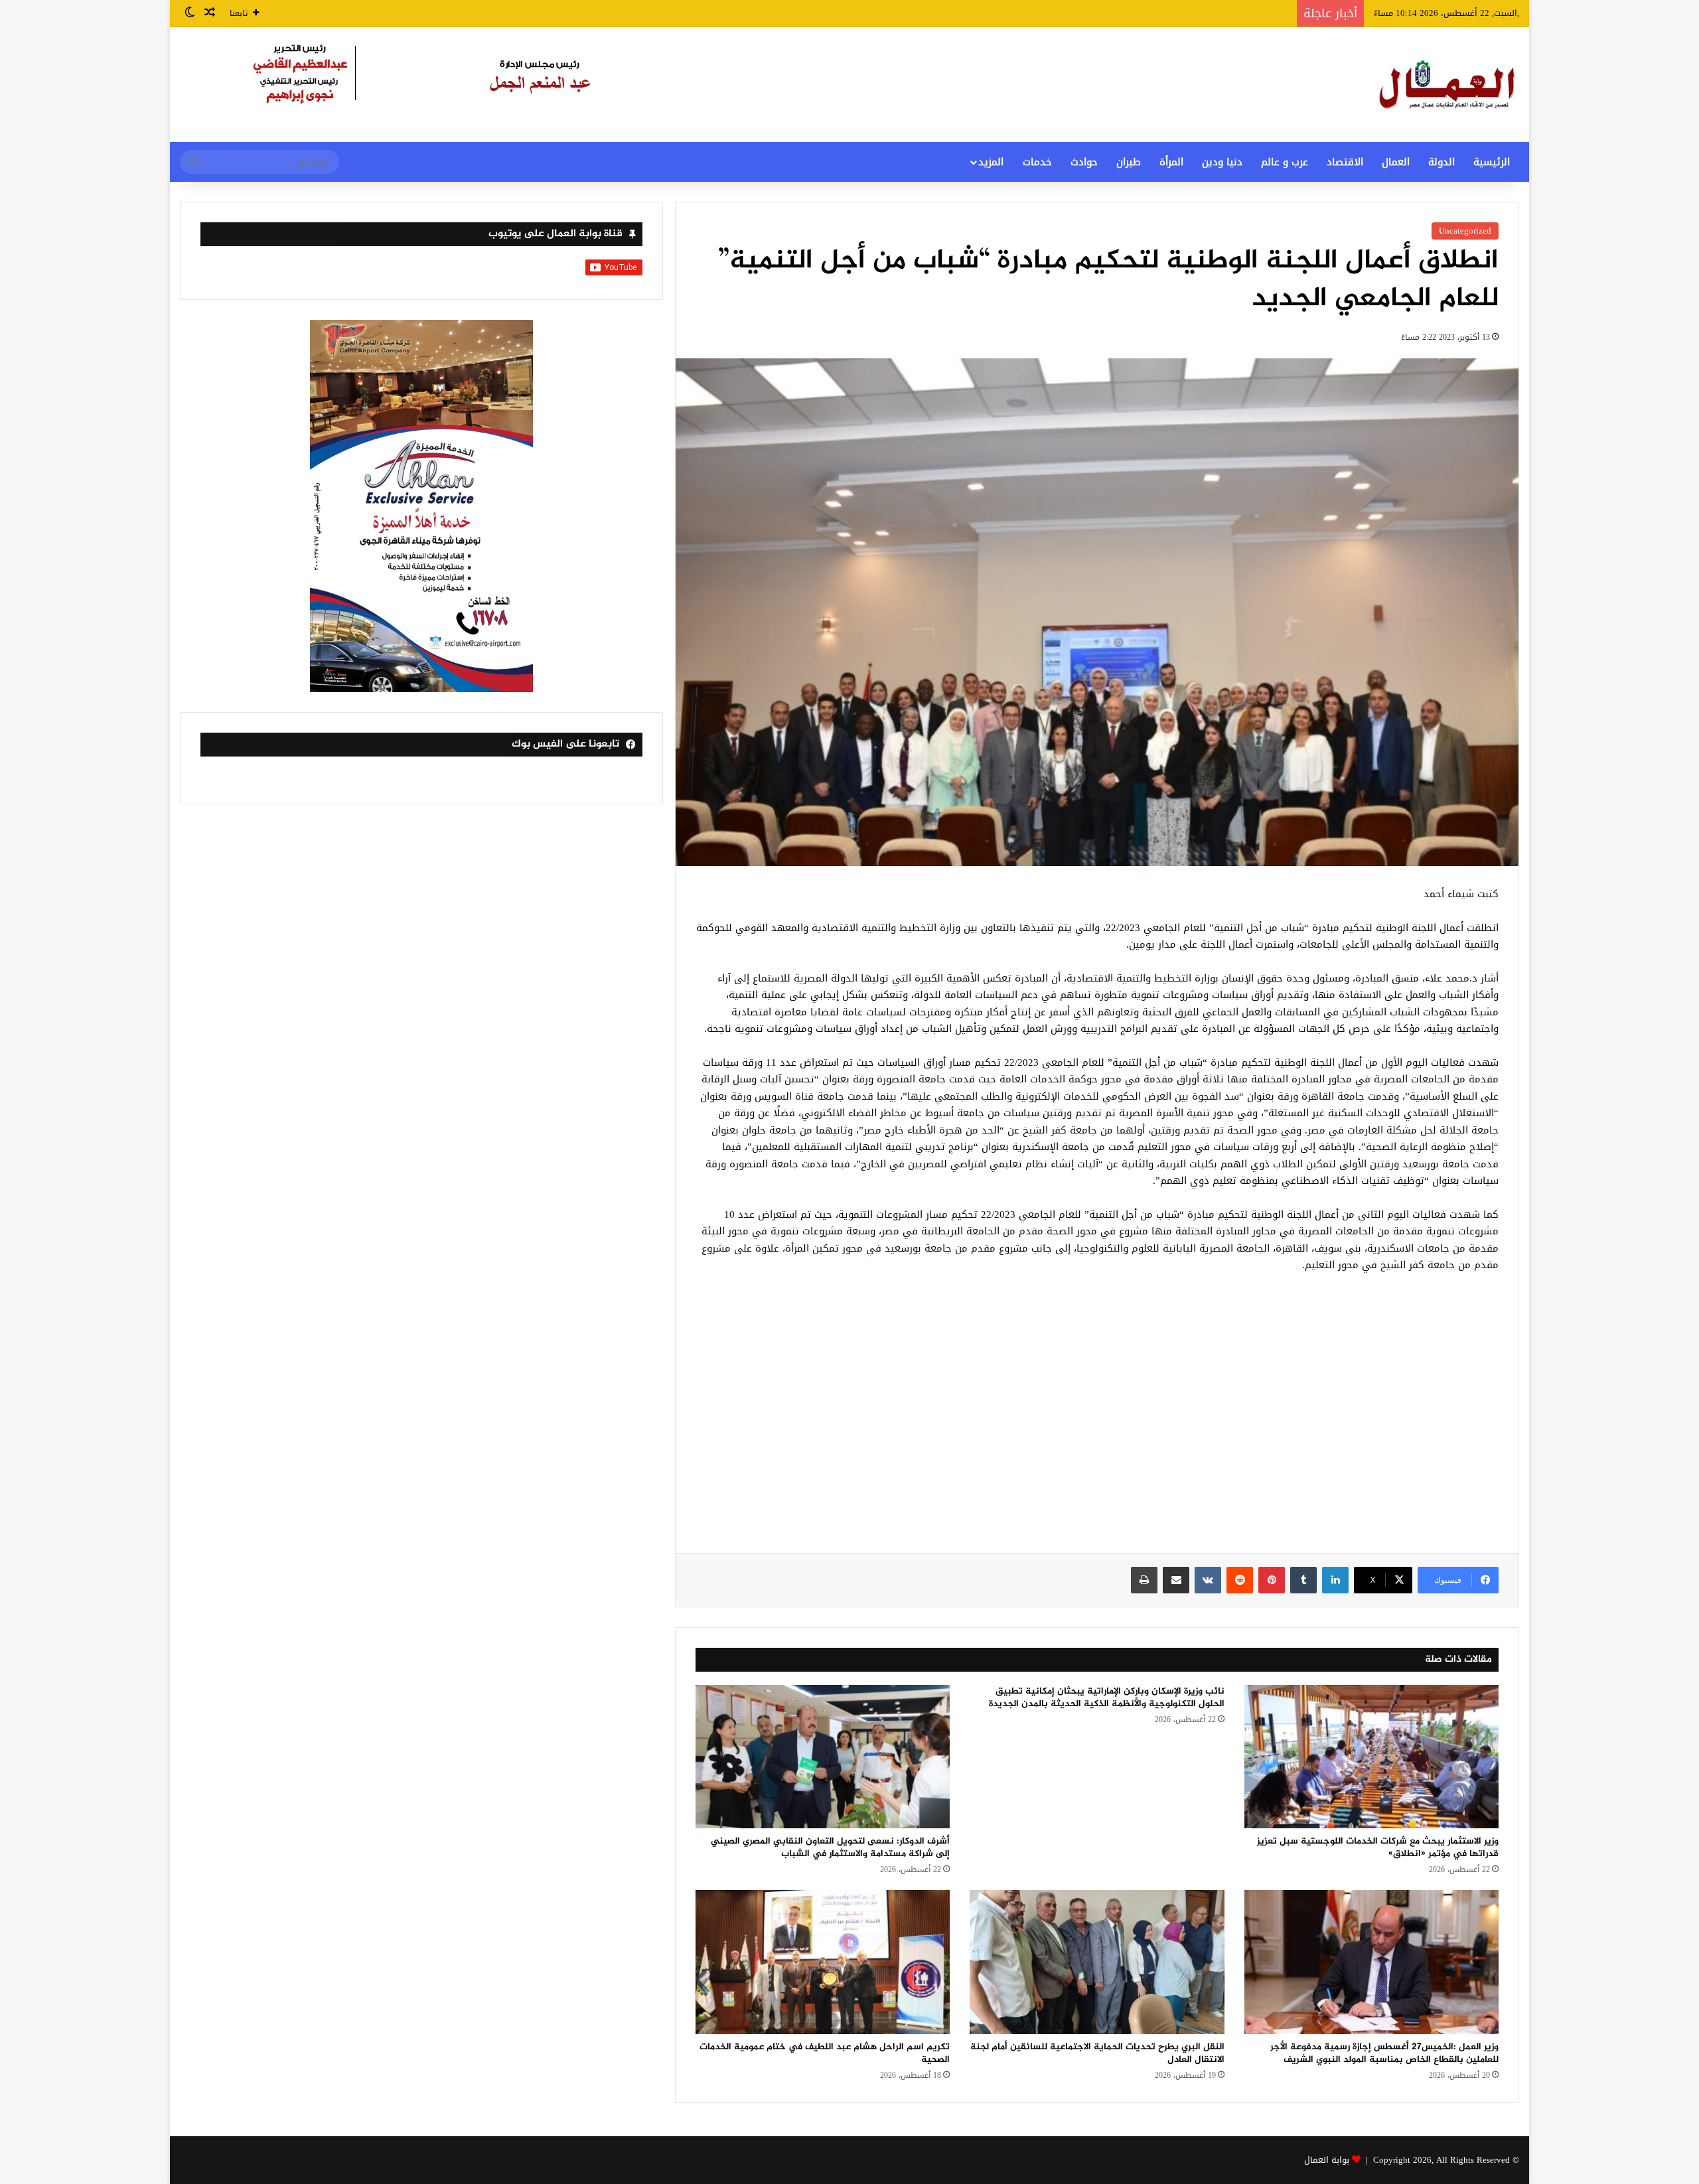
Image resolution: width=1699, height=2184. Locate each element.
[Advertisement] (1097, 1420)
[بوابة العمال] (1448, 85)
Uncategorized (1465, 231)
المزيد (991, 162)
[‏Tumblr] (1303, 1580)
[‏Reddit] (1240, 1580)
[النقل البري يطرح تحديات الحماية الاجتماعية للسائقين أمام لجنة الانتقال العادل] (1097, 1962)
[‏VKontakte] (1208, 1580)
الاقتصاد (1345, 162)
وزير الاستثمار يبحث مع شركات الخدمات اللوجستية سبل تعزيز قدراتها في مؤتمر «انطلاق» (1378, 1848)
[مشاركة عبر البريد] (1176, 1580)
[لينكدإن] (1335, 1580)
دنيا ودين (1222, 162)
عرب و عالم (1285, 162)
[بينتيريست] (1272, 1580)
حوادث (1084, 162)
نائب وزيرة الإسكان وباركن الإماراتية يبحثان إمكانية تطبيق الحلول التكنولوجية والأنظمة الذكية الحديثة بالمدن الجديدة (1107, 1698)
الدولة (1441, 162)
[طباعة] (1144, 1580)
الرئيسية (1492, 162)
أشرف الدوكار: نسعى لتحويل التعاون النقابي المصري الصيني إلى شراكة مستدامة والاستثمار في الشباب (830, 1848)
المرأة (1171, 162)
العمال (1396, 162)
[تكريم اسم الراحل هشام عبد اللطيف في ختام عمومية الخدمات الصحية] (823, 1962)
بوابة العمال (1327, 2160)
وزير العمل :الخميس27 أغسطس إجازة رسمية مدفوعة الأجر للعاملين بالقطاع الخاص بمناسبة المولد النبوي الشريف (1384, 2053)
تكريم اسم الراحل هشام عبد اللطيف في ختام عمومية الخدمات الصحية (825, 2053)
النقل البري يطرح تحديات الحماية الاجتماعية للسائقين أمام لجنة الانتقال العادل (1097, 2053)
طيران (1129, 162)
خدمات (1037, 162)
